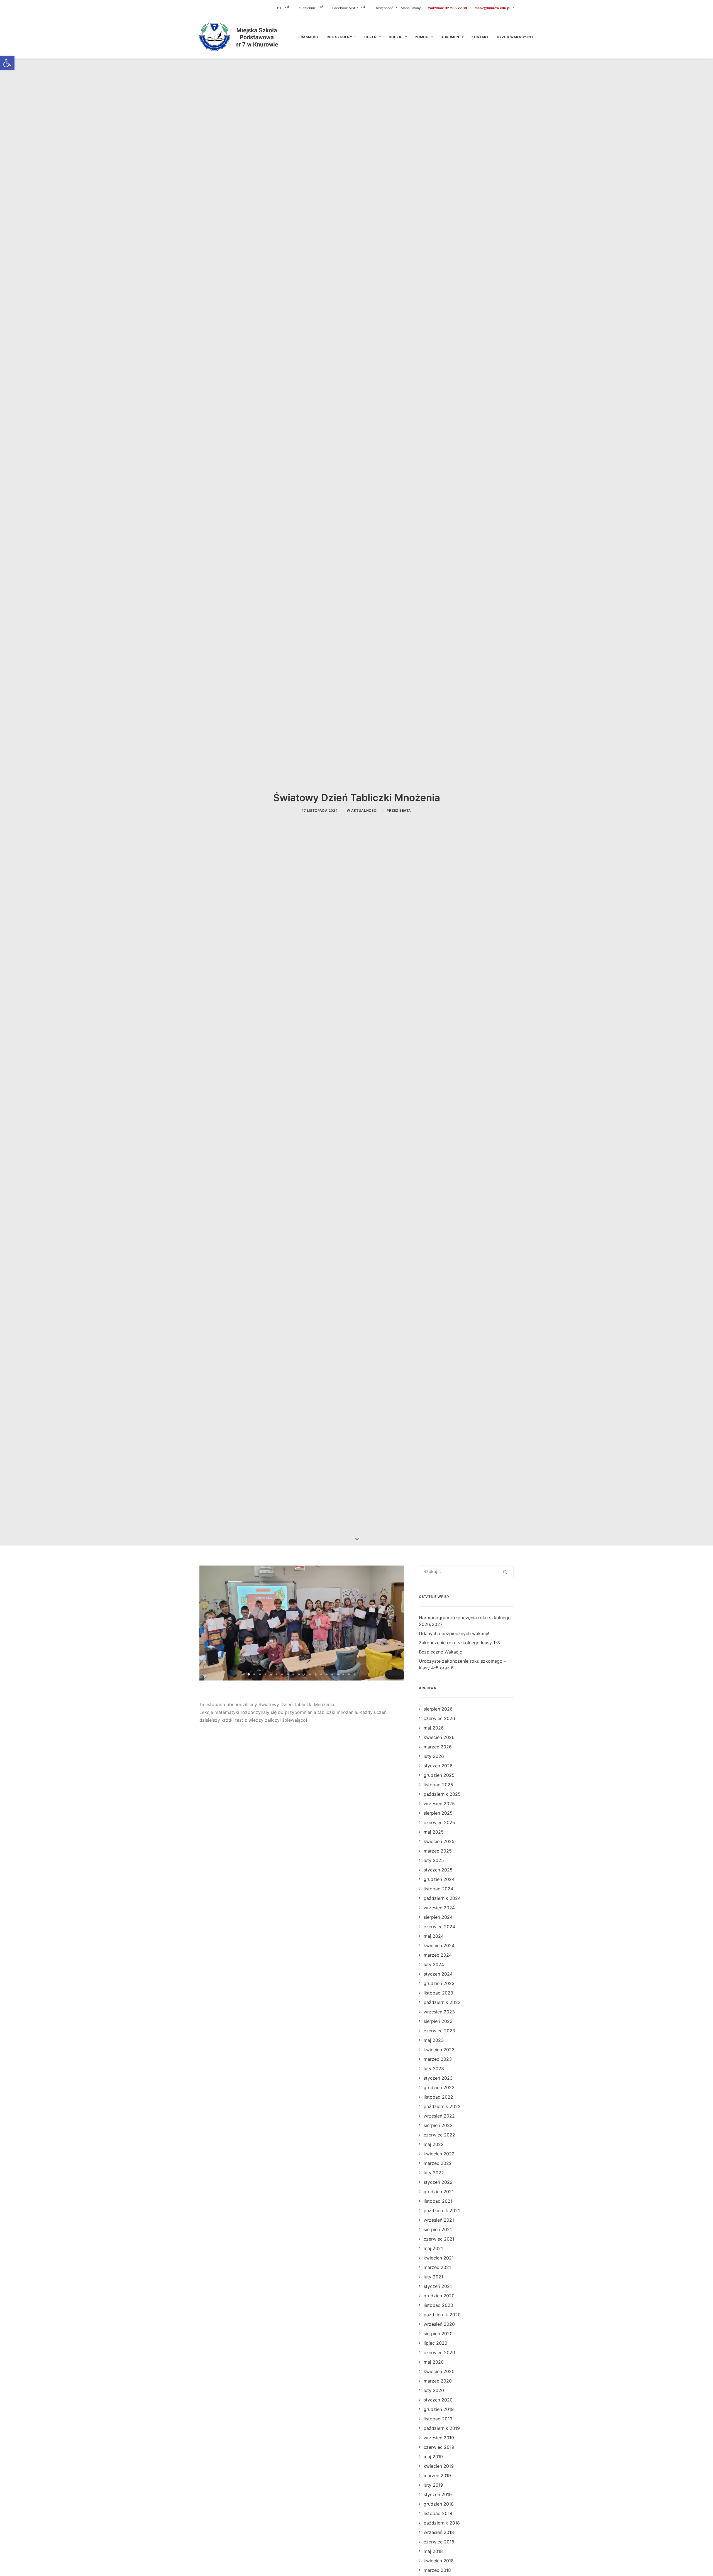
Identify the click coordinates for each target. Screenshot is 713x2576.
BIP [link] (280, 8)
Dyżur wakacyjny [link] (515, 37)
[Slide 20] (355, 1674)
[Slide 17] (338, 1674)
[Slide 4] (265, 1674)
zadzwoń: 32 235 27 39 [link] (448, 8)
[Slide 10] (299, 1674)
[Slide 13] (316, 1674)
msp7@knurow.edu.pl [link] (492, 8)
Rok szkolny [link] (340, 37)
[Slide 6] (277, 1674)
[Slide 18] (343, 1674)
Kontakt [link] (480, 37)
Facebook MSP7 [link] (345, 8)
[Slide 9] (293, 1674)
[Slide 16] (332, 1674)
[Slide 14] (321, 1674)
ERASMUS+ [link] (309, 37)
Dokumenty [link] (452, 37)
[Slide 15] (327, 1674)
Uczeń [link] (371, 37)
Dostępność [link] (384, 8)
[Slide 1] (249, 1674)
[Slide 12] (310, 1674)
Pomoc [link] (422, 37)
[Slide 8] (288, 1674)
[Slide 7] (282, 1674)
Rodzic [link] (396, 37)
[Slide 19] (349, 1674)
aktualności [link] (364, 810)
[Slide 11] (304, 1674)
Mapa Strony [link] (411, 8)
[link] (7, 63)
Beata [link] (405, 810)
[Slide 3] (260, 1674)
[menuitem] (287, 8)
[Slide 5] (271, 1674)
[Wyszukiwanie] (466, 1571)
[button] (505, 1572)
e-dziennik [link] (307, 8)
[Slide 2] (254, 1674)
